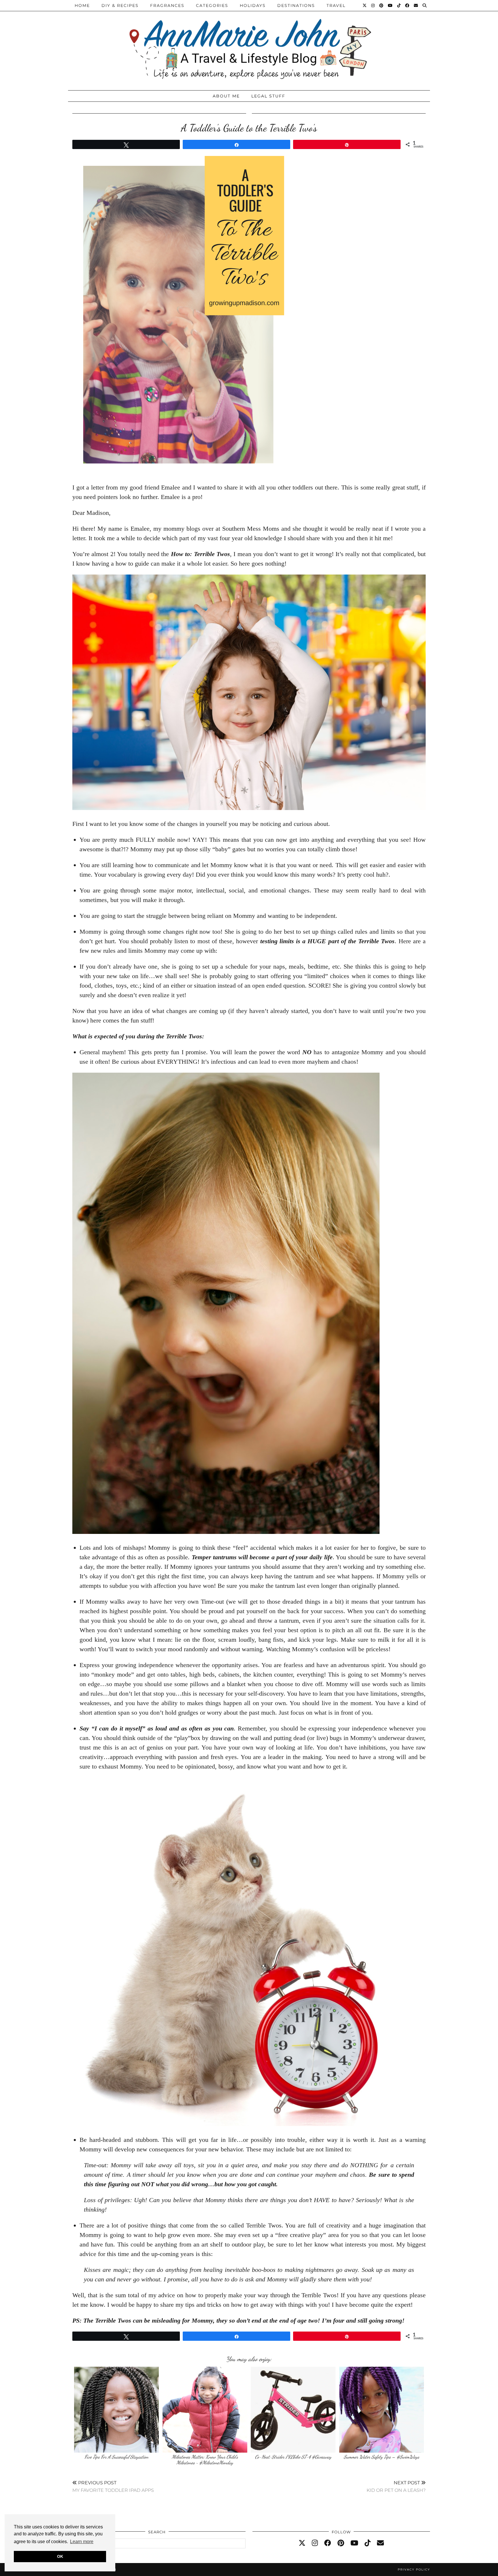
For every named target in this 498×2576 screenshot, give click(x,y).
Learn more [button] (82, 2542)
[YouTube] (391, 5)
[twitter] (302, 2543)
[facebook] (328, 2543)
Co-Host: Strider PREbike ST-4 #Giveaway (293, 2457)
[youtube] (354, 2543)
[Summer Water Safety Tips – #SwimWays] (382, 2410)
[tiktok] (368, 2543)
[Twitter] (365, 5)
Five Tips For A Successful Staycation (116, 2457)
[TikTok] (399, 5)
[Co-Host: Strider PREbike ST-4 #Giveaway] (293, 2410)
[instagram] (315, 2543)
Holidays (253, 5)
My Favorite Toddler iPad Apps (113, 2486)
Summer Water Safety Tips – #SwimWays (382, 2457)
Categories (212, 5)
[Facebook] (408, 5)
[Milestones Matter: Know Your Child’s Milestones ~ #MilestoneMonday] (205, 2410)
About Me (226, 96)
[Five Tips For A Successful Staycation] (116, 2410)
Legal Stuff (268, 96)
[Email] (416, 5)
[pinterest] (341, 2543)
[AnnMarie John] (249, 44)
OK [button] (60, 2556)
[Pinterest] (382, 5)
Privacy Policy (414, 2570)
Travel (336, 5)
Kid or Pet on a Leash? (396, 2486)
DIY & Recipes (120, 5)
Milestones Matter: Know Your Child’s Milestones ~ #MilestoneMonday (205, 2460)
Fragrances (167, 5)
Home (82, 5)
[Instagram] (373, 5)
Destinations (296, 5)
